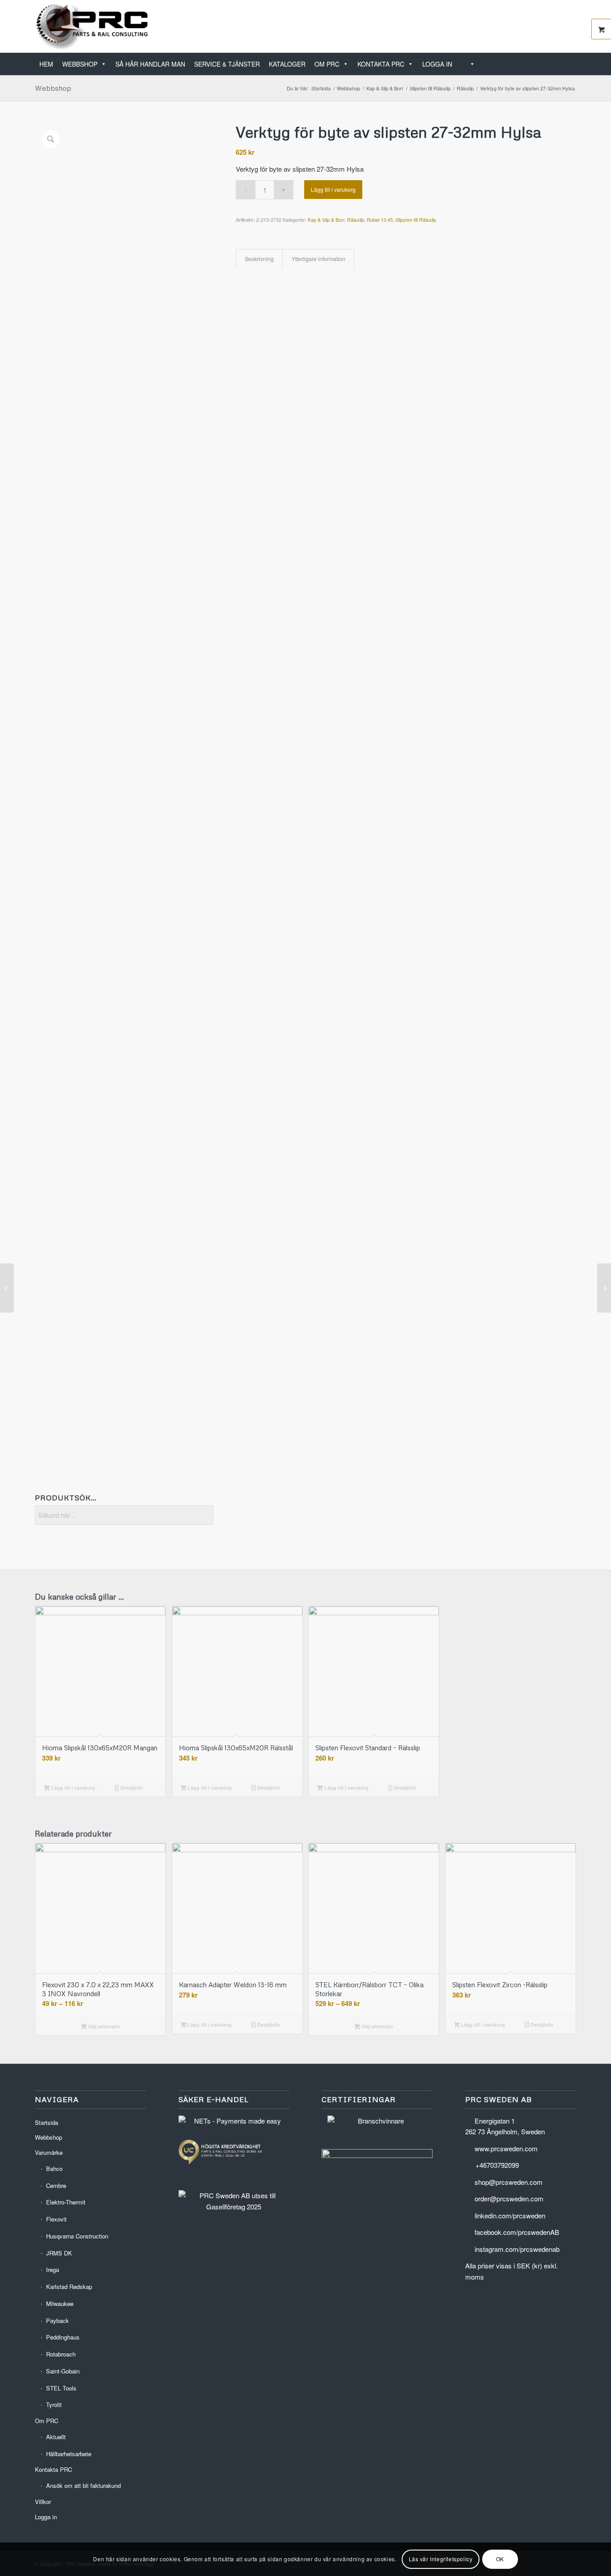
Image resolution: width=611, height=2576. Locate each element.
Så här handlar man (150, 64)
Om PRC (327, 64)
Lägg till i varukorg (333, 189)
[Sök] (468, 64)
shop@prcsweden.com (509, 2182)
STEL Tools (61, 2388)
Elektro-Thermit (66, 2202)
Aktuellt (56, 2437)
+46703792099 (497, 2165)
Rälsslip (356, 220)
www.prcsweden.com (506, 2148)
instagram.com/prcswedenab (517, 2249)
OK (500, 2559)
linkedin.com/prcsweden (510, 2215)
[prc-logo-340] (92, 26)
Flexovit (56, 2219)
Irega (53, 2270)
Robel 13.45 (380, 220)
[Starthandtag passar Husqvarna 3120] (7, 1288)
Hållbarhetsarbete (69, 2454)
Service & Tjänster (227, 64)
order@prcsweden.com (509, 2198)
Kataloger (287, 64)
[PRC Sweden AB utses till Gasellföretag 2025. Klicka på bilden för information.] (234, 2206)
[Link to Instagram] (569, 26)
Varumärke (49, 2152)
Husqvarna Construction (77, 2236)
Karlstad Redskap (69, 2287)
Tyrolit (54, 2405)
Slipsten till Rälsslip (416, 220)
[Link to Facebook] (556, 26)
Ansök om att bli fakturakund (83, 2485)
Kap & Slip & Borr (326, 220)
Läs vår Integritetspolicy (441, 2559)
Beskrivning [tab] (259, 259)
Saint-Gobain (63, 2371)
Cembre (56, 2185)
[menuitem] (573, 59)
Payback (57, 2321)
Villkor (43, 2502)
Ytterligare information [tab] (318, 259)
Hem (46, 64)
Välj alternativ (103, 2026)
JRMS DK (59, 2253)
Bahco (54, 2168)
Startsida (47, 2122)
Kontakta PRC (381, 64)
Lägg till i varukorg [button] (72, 1788)
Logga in (437, 64)
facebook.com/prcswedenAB (517, 2232)
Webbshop (80, 64)
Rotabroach (61, 2354)
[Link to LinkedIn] (543, 26)
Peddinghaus (63, 2337)
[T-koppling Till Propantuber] (604, 1288)
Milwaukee (60, 2304)
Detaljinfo (131, 1788)
